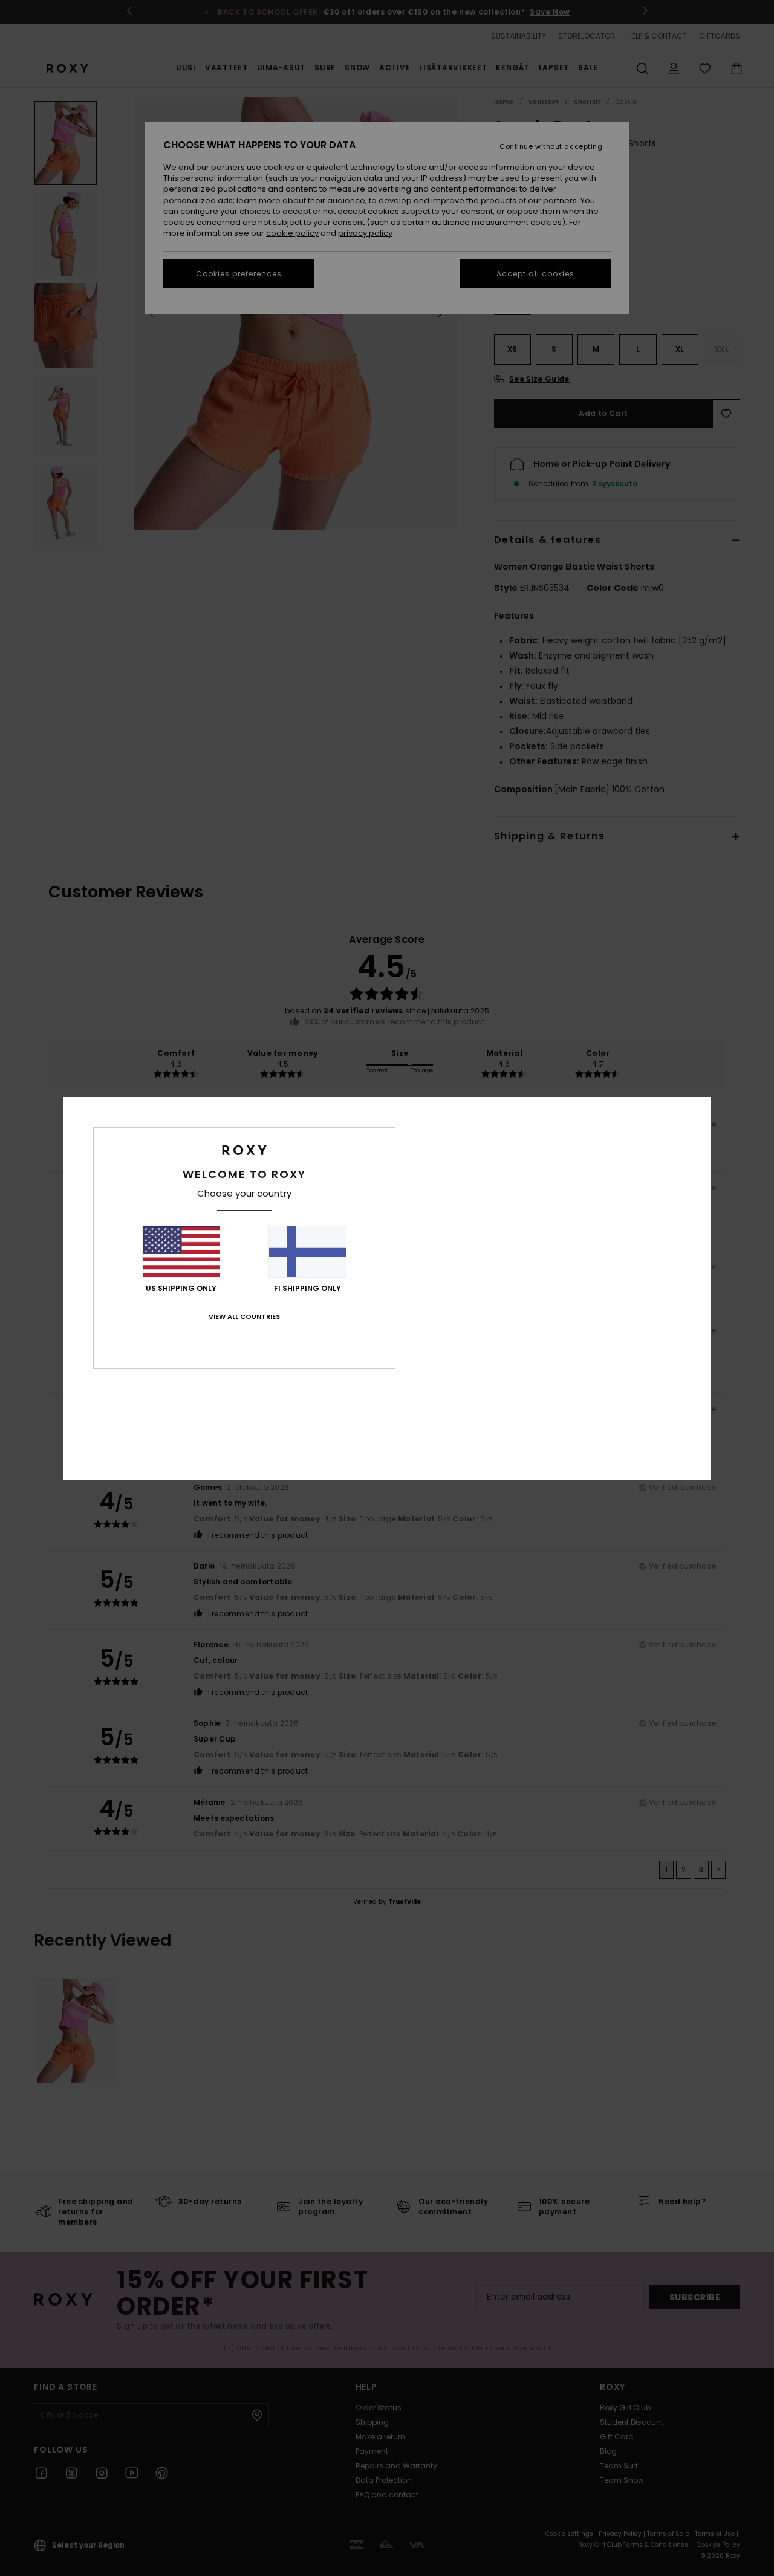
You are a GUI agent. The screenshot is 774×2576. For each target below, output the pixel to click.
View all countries (244, 1316)
